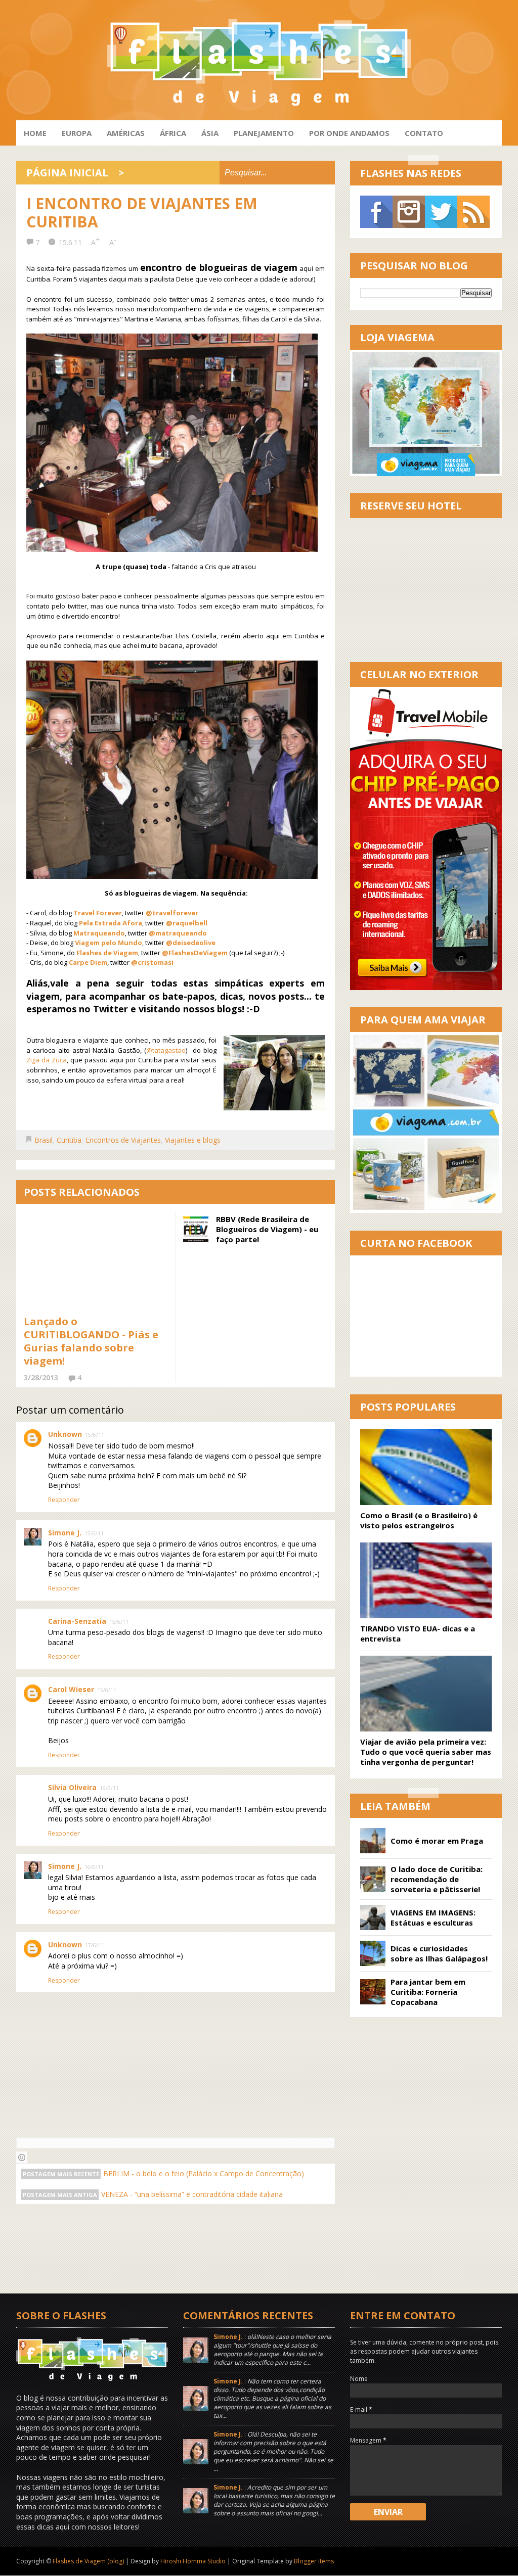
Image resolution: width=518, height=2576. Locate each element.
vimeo (409, 212)
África (173, 133)
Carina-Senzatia (77, 1621)
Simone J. (65, 1533)
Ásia (210, 133)
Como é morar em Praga (437, 1841)
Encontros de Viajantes (123, 1140)
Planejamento (264, 133)
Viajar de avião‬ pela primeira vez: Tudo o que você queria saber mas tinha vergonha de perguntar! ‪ (426, 1752)
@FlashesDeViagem (195, 953)
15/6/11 (95, 1435)
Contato (424, 133)
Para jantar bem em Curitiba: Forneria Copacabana (428, 1992)
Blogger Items (314, 2561)
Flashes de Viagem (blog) (88, 2561)
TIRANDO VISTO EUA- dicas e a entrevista (418, 1633)
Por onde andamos (349, 133)
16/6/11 (109, 1788)
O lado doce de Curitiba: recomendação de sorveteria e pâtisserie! (437, 1879)
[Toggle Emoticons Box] (22, 2157)
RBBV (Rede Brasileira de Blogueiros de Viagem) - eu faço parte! (267, 1229)
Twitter (441, 212)
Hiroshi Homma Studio (193, 2561)
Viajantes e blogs (193, 1140)
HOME (35, 133)
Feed (473, 212)
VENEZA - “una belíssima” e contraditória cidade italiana (192, 2194)
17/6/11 (95, 1945)
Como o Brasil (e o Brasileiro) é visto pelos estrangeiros (419, 1520)
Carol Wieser (71, 1689)
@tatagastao (166, 1050)
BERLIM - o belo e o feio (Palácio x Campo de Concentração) (204, 2173)
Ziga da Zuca (47, 1060)
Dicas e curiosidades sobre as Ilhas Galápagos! (439, 1953)
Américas (126, 133)
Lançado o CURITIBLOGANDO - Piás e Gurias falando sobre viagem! (91, 1341)
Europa (77, 133)
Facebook (376, 212)
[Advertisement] (200, 2257)
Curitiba (69, 1140)
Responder (64, 1500)
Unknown (65, 1434)
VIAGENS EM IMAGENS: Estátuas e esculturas (433, 1917)
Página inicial (67, 173)
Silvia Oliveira (72, 1787)
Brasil (44, 1140)
